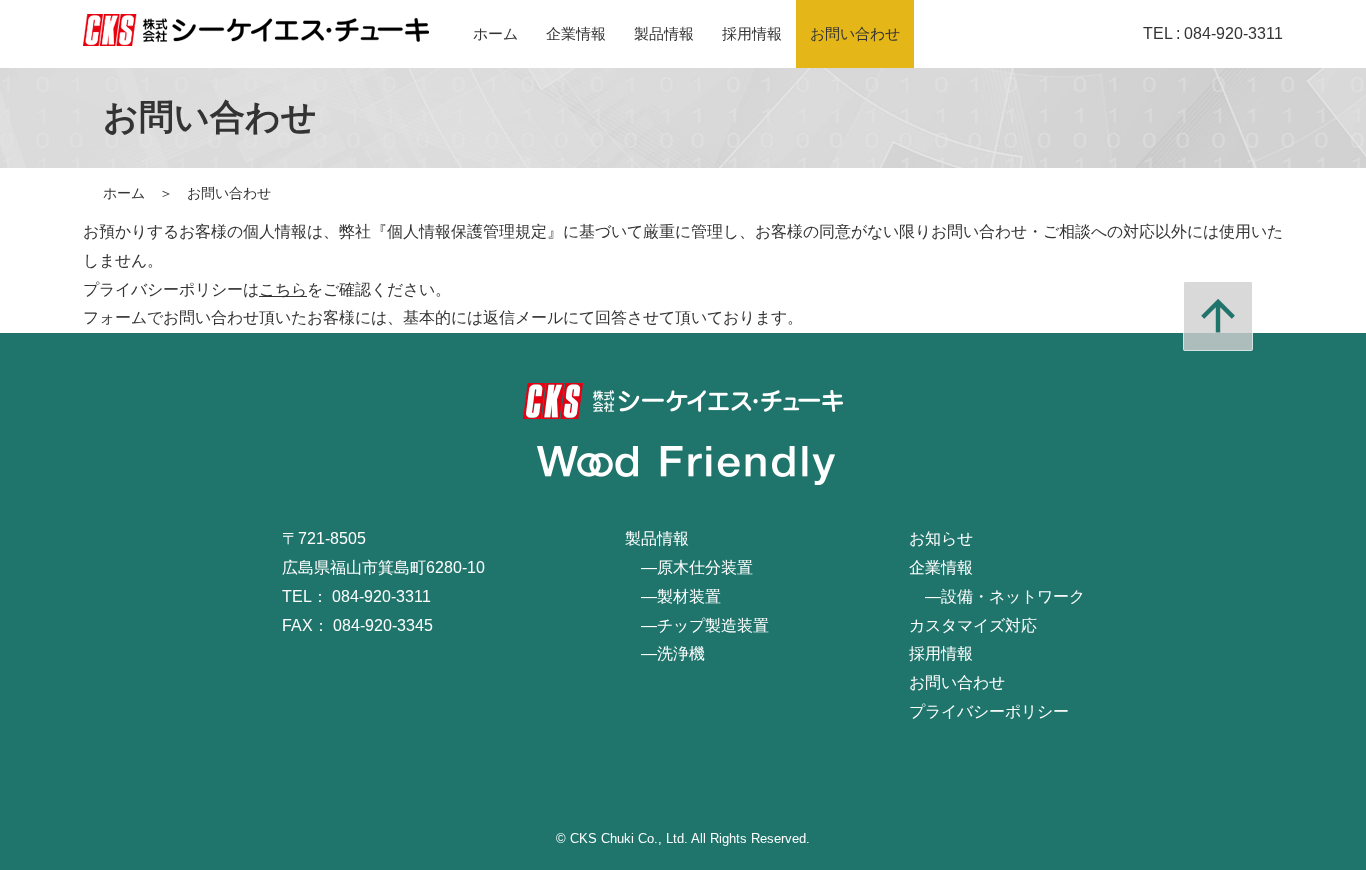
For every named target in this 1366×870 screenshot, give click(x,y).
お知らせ (941, 538)
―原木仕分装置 (689, 567)
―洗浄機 (665, 653)
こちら (283, 289)
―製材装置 (673, 596)
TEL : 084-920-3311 (1213, 33)
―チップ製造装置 (697, 625)
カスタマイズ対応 (973, 625)
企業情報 (576, 33)
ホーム (495, 33)
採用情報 (752, 33)
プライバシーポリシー (989, 711)
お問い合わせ (855, 33)
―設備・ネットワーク (997, 596)
